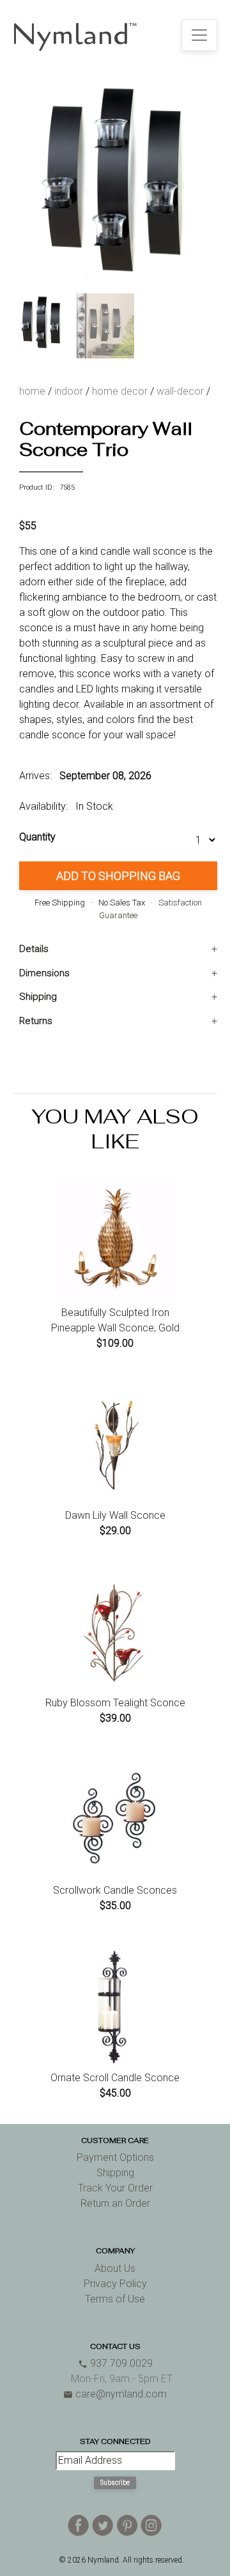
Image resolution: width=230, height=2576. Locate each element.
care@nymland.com (115, 2394)
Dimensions (44, 973)
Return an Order (115, 2203)
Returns (36, 1021)
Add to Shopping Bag (118, 876)
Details (34, 949)
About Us (115, 2268)
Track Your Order (115, 2188)
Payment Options (115, 2157)
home (32, 391)
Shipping (38, 997)
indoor (69, 391)
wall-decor (180, 391)
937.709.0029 (115, 2363)
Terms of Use (115, 2299)
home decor (120, 391)
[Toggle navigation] (199, 35)
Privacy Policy (115, 2284)
